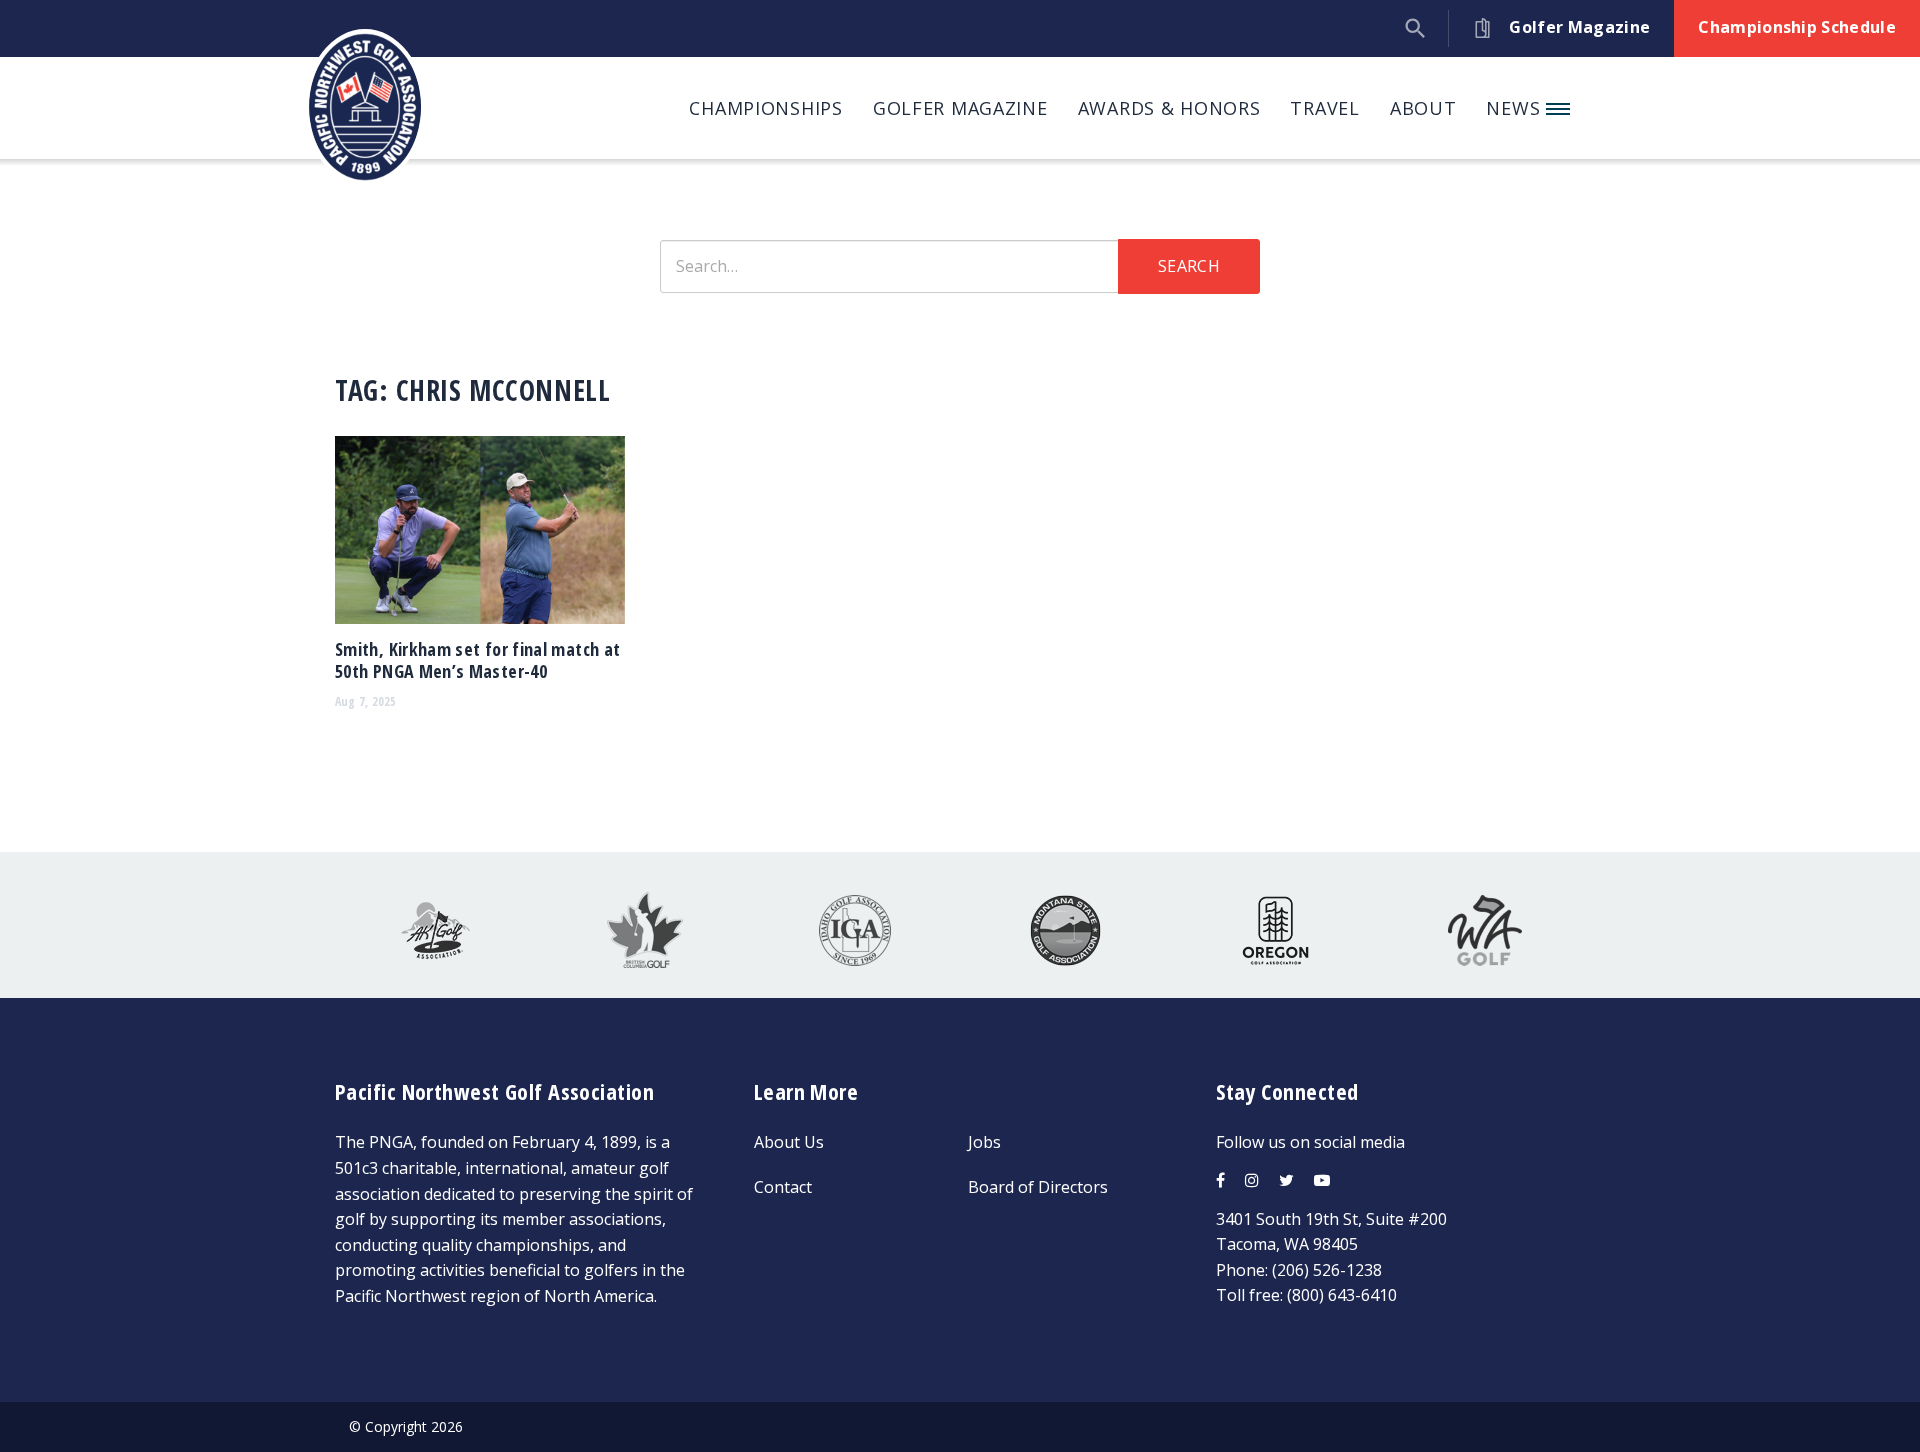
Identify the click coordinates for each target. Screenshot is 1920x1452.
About (1423, 108)
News (1516, 108)
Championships (765, 108)
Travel (1324, 108)
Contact (783, 1187)
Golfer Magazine (960, 108)
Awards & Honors (1169, 108)
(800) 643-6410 (1342, 1295)
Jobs (984, 1142)
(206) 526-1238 (1327, 1270)
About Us (789, 1142)
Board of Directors (1038, 1187)
